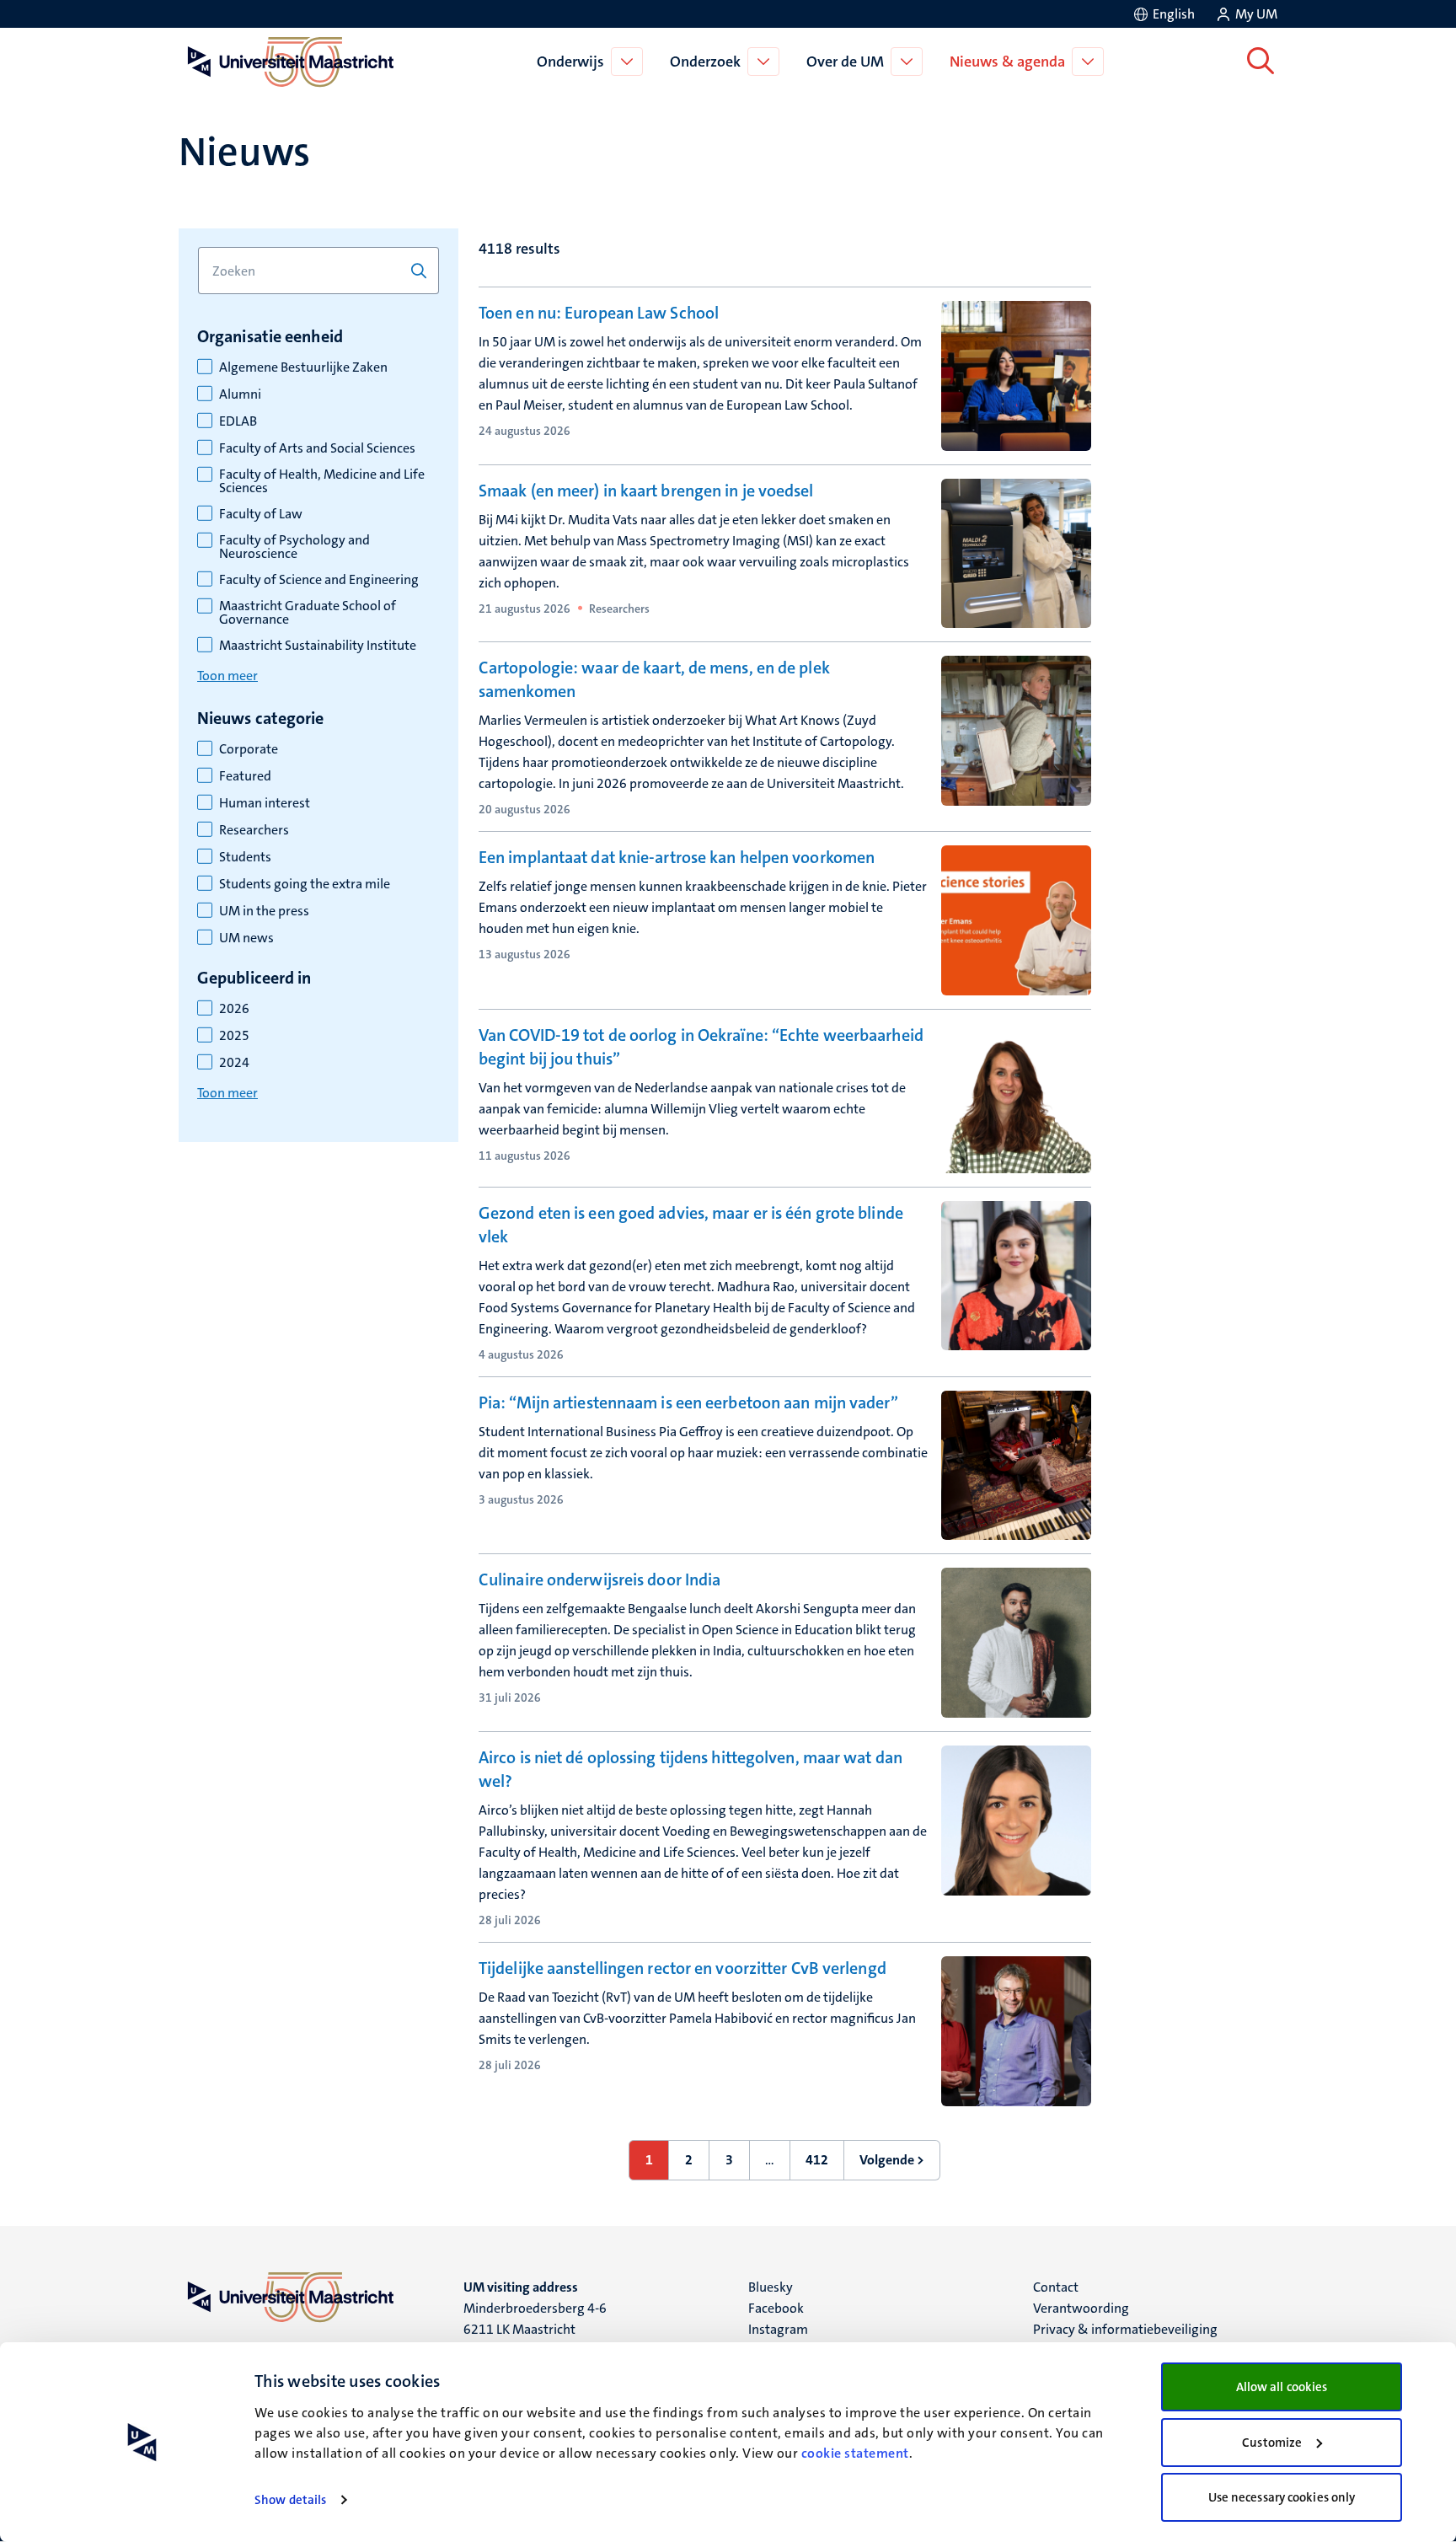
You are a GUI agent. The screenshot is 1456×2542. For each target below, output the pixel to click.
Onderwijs (570, 62)
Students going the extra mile (305, 884)
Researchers (254, 830)
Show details (290, 2500)
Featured (245, 776)
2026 (234, 1009)
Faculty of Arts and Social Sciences (317, 448)
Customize (1272, 2443)
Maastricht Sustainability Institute (318, 646)
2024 (234, 1063)
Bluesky (771, 2287)
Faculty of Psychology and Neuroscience (294, 547)
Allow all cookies (1282, 2387)
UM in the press (264, 911)
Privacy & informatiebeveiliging (1125, 2329)
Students (245, 857)
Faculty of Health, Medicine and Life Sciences (322, 481)
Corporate (249, 749)
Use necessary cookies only (1282, 2497)
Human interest (265, 803)
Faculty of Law (261, 514)
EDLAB (238, 421)
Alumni (240, 394)
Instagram (778, 2329)
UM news (246, 938)
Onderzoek (705, 62)
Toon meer (227, 676)
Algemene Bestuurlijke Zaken (303, 367)
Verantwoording (1081, 2308)
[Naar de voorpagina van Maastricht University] (287, 62)
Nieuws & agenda (1007, 62)
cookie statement (855, 2453)
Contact (1056, 2287)
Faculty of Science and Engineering (319, 580)
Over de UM (845, 62)
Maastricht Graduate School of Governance (308, 613)
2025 (234, 1036)
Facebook (776, 2308)
